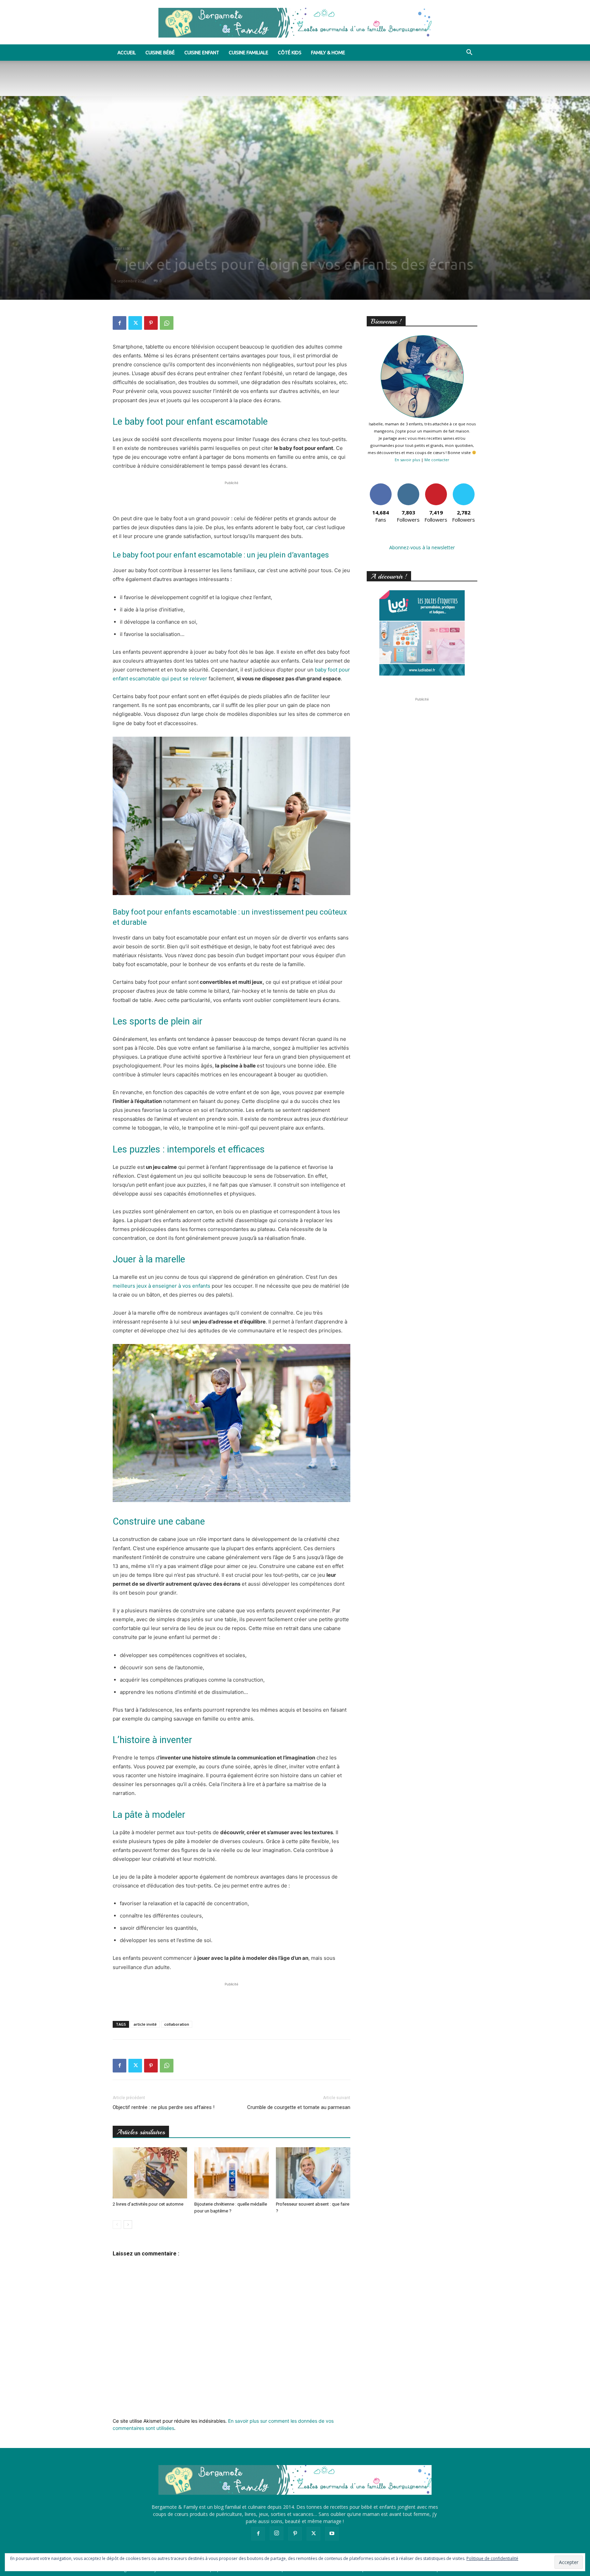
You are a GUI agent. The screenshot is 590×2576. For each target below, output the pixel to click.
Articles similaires (141, 2132)
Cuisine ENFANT (202, 53)
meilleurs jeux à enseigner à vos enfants (161, 1286)
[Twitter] (135, 323)
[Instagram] (277, 2533)
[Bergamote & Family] (295, 23)
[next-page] (128, 2225)
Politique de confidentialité (492, 2558)
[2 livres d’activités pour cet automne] (150, 2173)
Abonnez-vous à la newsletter (422, 547)
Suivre (408, 486)
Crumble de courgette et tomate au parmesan (299, 2107)
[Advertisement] (231, 497)
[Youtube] (332, 2534)
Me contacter (437, 460)
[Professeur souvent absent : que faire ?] (313, 2173)
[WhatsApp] (167, 323)
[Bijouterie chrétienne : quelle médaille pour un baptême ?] (231, 2173)
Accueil (127, 53)
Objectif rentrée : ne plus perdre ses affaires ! (164, 2107)
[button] (469, 53)
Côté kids (290, 53)
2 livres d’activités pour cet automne (148, 2204)
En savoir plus (407, 460)
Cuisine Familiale (249, 53)
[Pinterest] (151, 323)
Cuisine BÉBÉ (160, 53)
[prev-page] (117, 2225)
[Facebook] (120, 323)
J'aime (381, 486)
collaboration (177, 2024)
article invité (145, 2024)
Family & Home (328, 53)
